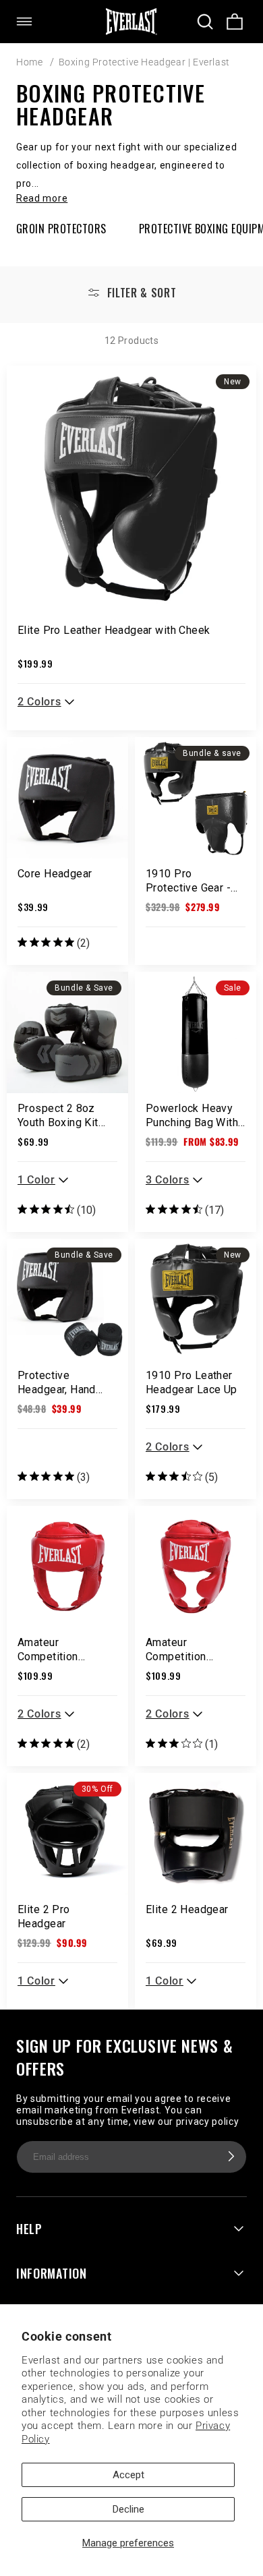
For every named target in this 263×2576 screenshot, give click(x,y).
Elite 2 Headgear (187, 1909)
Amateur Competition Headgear (48, 1649)
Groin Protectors (61, 229)
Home (29, 62)
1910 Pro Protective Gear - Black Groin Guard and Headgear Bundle (189, 881)
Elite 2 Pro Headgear (44, 1916)
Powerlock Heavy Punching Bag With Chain (192, 1115)
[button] (32, 22)
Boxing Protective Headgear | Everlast (144, 62)
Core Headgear (55, 874)
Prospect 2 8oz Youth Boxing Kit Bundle (58, 1115)
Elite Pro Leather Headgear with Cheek (114, 630)
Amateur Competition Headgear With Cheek (182, 1649)
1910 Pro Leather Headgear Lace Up (192, 1382)
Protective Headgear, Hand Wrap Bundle (57, 1382)
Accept (128, 2475)
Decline (128, 2509)
